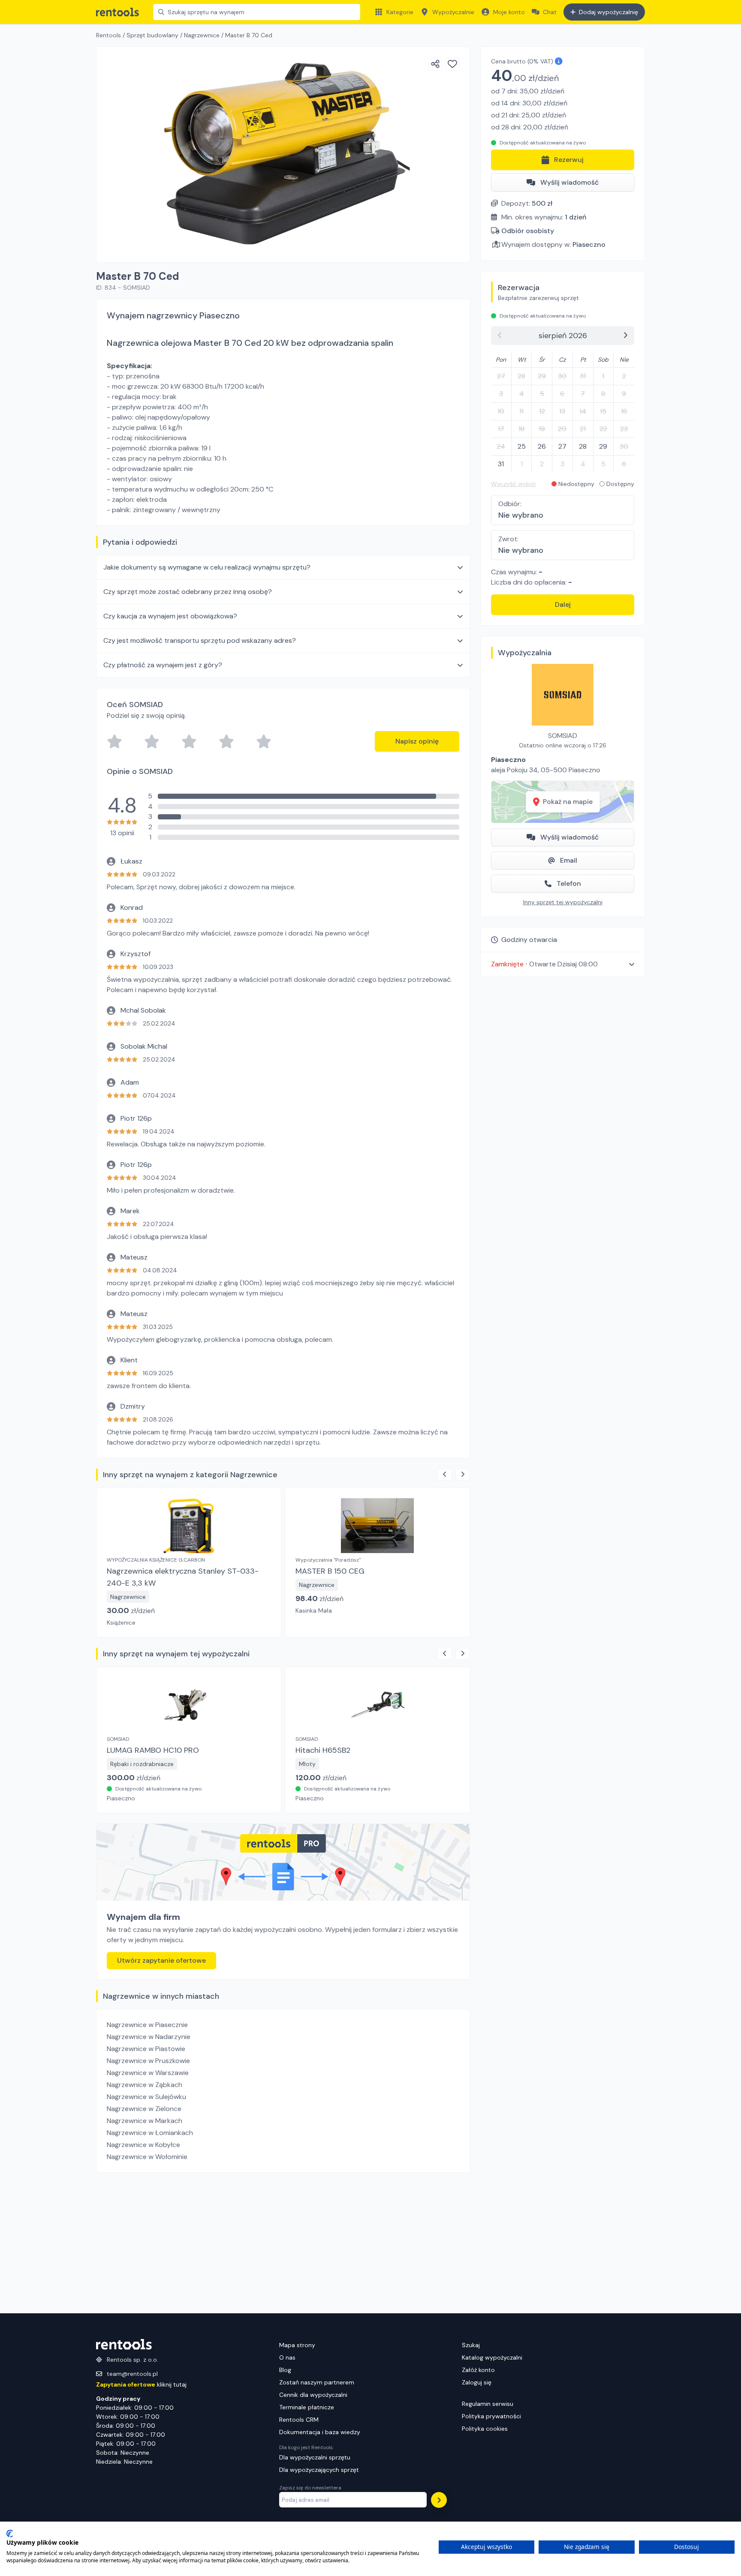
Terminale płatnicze (307, 2407)
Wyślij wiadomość (569, 182)
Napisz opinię (417, 741)
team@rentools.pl (132, 2374)
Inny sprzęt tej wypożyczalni (563, 902)
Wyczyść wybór (514, 484)
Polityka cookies (485, 2429)
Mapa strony (297, 2345)
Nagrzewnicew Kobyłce (143, 2145)
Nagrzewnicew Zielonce (144, 2109)
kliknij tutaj (141, 2384)
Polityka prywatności (491, 2416)
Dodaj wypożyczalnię (608, 12)
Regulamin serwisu (488, 2404)
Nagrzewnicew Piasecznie (147, 2025)
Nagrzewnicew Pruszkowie (148, 2061)
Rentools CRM (299, 2420)
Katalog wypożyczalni (492, 2357)
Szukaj (471, 2345)
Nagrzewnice (202, 35)
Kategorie (400, 12)
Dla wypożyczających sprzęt (319, 2470)
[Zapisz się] (439, 2500)
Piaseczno (589, 244)
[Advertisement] (283, 2243)
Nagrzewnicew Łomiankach (150, 2133)
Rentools (108, 35)
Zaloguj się (477, 2382)
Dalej (563, 604)
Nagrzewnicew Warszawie (148, 2073)
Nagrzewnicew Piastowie (146, 2049)
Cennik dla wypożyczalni (313, 2395)
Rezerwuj (569, 160)
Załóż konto (478, 2370)
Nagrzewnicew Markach (145, 2121)
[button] (563, 964)
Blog (285, 2370)
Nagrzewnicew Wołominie (147, 2157)
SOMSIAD (563, 736)
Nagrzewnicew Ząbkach (145, 2085)
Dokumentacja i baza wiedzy (320, 2432)
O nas (287, 2357)
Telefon (569, 883)
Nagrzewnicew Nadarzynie (149, 2037)
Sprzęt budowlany (152, 35)
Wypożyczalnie (453, 12)
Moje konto (509, 12)
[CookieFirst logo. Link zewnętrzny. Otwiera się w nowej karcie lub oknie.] (10, 2534)
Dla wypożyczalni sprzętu (315, 2457)
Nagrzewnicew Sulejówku (146, 2097)
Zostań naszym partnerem (317, 2382)
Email (569, 860)
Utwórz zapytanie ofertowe (161, 1960)
